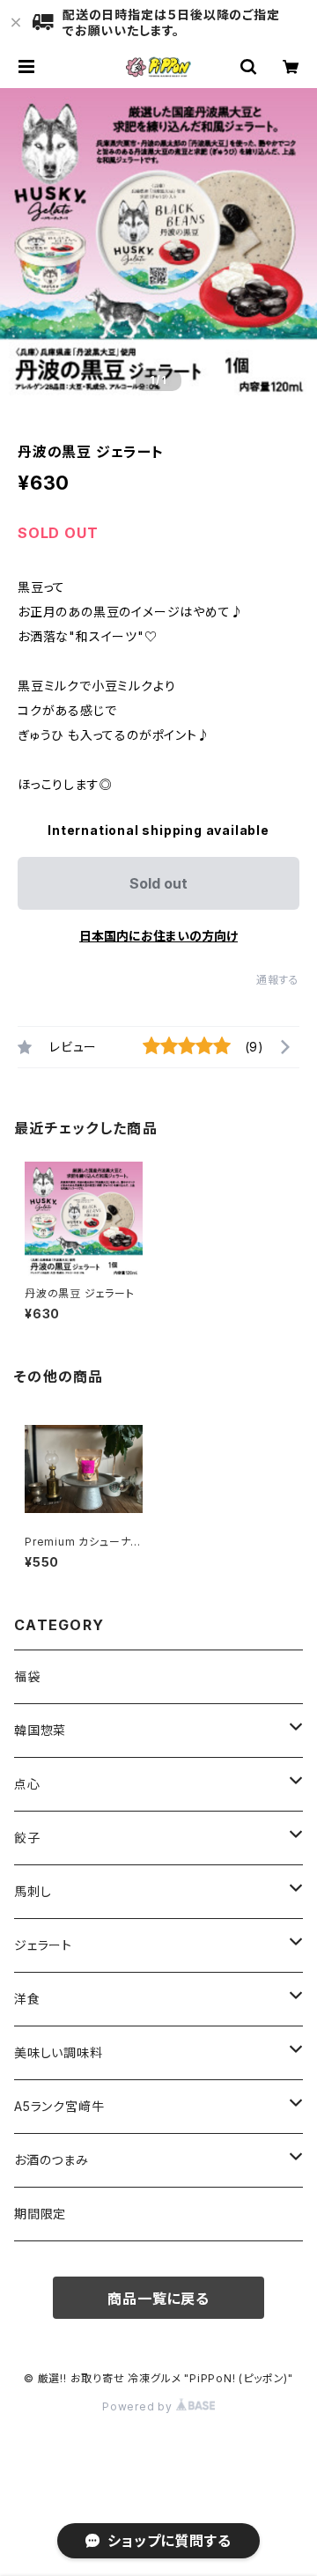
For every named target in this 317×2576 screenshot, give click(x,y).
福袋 (27, 1676)
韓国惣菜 (40, 1730)
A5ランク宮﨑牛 (59, 2106)
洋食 (27, 1999)
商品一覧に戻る (158, 2299)
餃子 (27, 1838)
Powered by (139, 2406)
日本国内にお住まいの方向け (158, 936)
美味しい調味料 (59, 2052)
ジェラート (43, 1945)
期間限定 (40, 2214)
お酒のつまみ (52, 2160)
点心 (27, 1784)
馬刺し (33, 1891)
